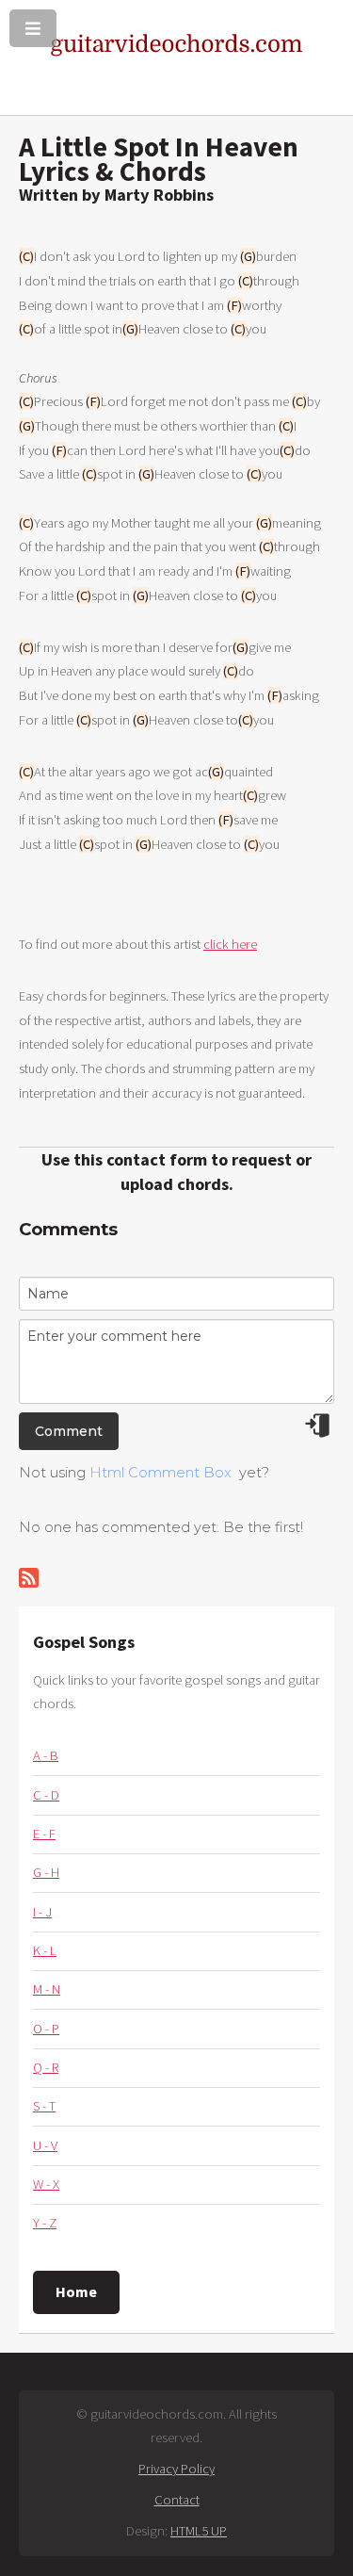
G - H (46, 1872)
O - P (46, 2029)
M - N (47, 1989)
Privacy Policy (176, 2469)
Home (76, 2291)
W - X (46, 2184)
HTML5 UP (199, 2531)
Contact (177, 2500)
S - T (44, 2106)
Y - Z (45, 2223)
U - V (45, 2145)
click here (230, 944)
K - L (45, 1950)
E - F (44, 1834)
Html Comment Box (160, 1473)
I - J (42, 1912)
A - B (46, 1755)
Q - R (46, 2067)
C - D (46, 1795)
